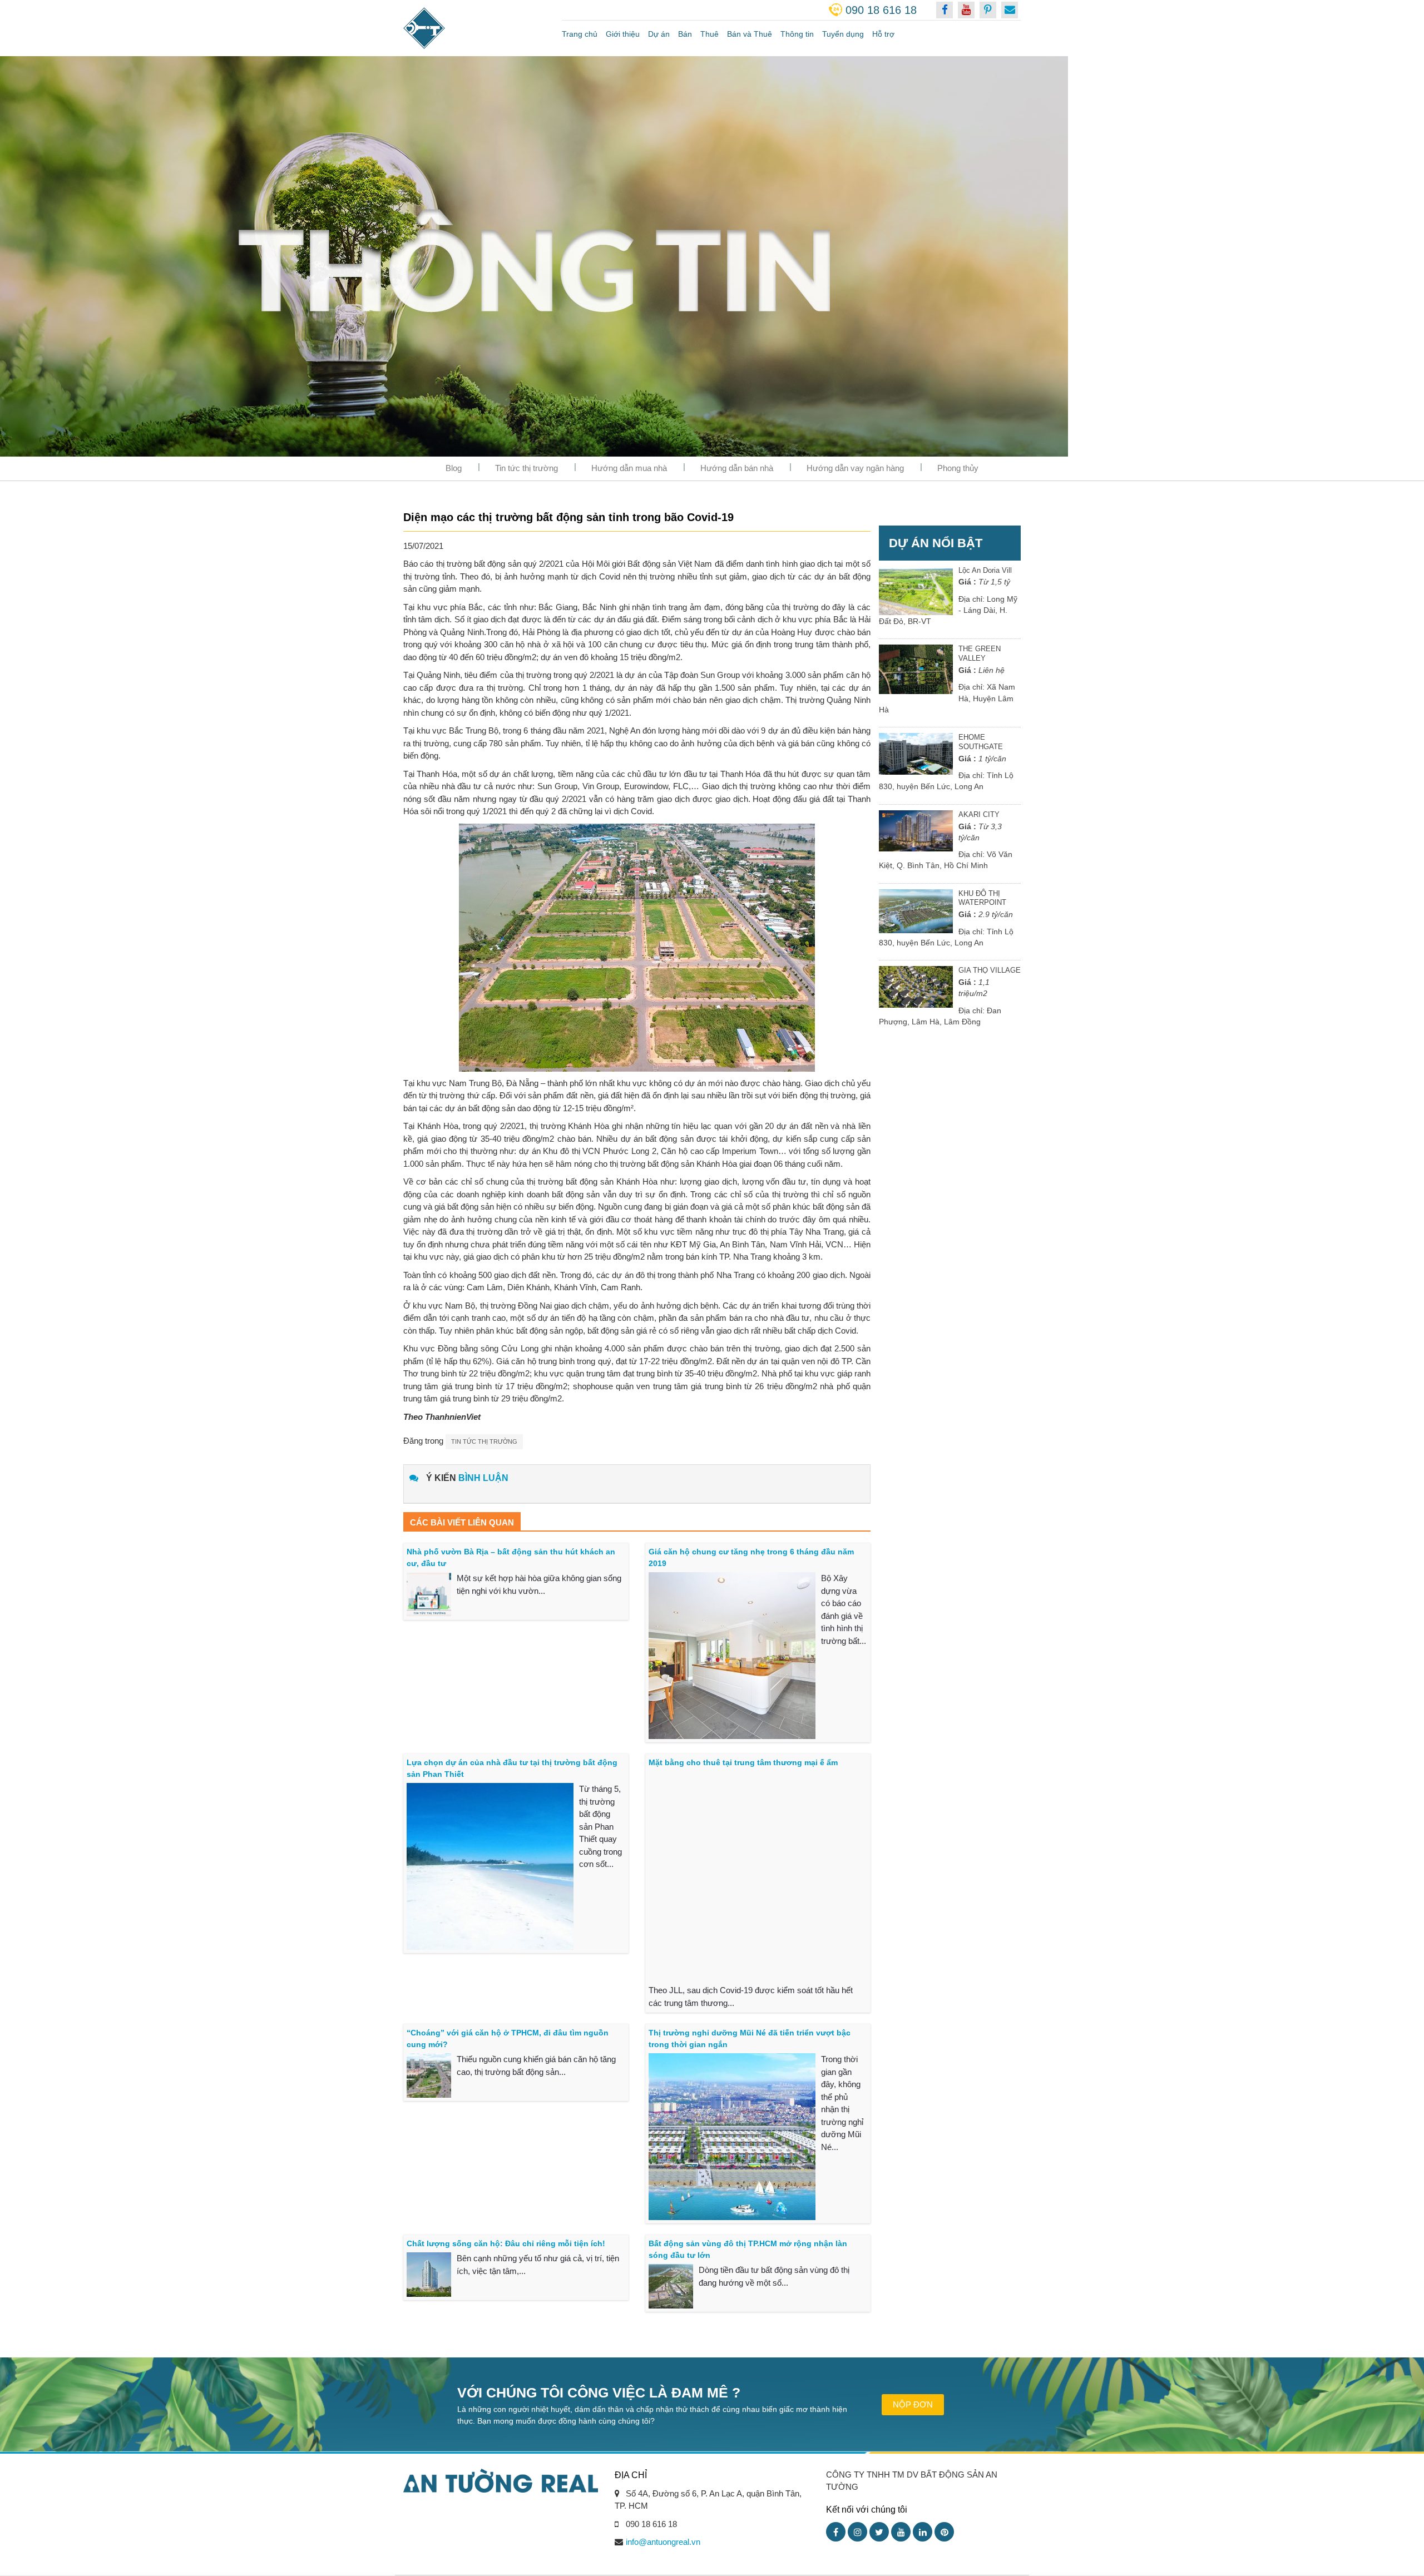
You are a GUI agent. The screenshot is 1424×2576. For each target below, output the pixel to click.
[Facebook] (836, 2532)
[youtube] (966, 10)
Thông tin (797, 34)
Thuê (709, 34)
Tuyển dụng (843, 34)
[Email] (1010, 10)
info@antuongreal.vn (663, 2542)
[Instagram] (857, 2532)
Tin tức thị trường (526, 468)
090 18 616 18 (881, 10)
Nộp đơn (913, 2404)
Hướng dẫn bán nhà (737, 468)
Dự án (659, 34)
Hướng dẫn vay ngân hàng (855, 468)
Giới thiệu (623, 34)
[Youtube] (901, 2532)
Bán (685, 34)
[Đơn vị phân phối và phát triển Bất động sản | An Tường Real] (474, 28)
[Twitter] (879, 2532)
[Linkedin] (923, 2532)
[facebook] (945, 10)
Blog (454, 468)
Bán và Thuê (750, 34)
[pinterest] (988, 10)
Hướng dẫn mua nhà (629, 468)
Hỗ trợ (883, 34)
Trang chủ (580, 34)
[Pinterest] (944, 2532)
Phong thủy (958, 468)
